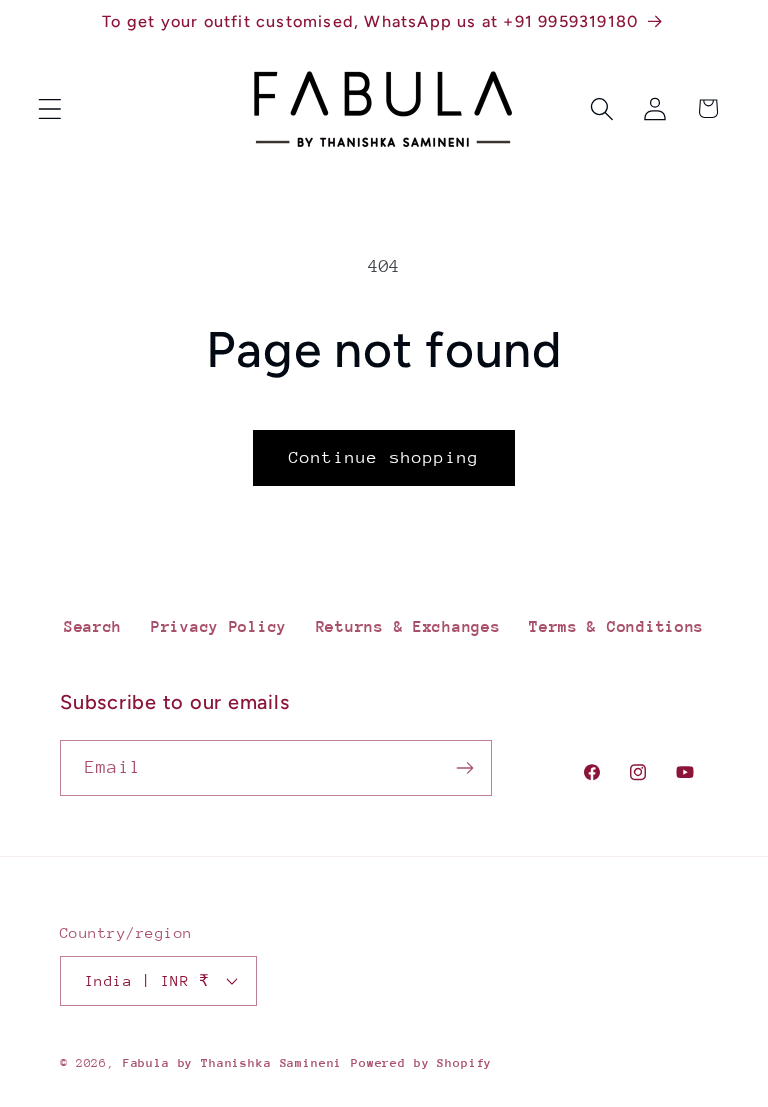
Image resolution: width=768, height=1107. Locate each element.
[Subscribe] (464, 768)
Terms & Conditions (616, 627)
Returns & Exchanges (408, 627)
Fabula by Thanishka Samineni (233, 1063)
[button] (50, 108)
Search (93, 627)
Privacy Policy (219, 627)
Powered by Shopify (421, 1063)
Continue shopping (384, 457)
